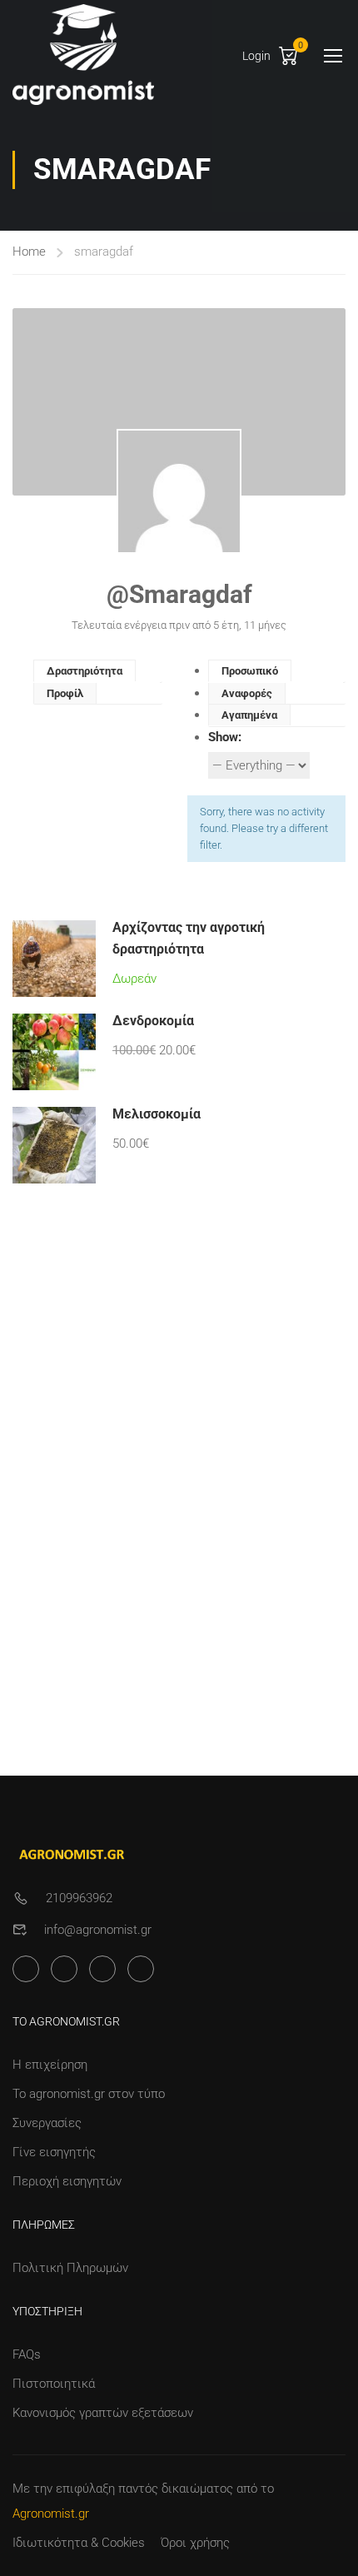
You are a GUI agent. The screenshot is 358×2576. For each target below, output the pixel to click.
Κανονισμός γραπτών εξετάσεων (103, 2413)
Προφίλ (65, 693)
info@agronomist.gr (98, 1930)
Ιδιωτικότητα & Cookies (79, 2543)
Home (29, 252)
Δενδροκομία (153, 1021)
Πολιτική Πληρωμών (70, 2268)
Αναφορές (247, 693)
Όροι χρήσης (195, 2543)
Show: (225, 737)
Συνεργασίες (47, 2123)
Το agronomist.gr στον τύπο (89, 2094)
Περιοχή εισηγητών (67, 2181)
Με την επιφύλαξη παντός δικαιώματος (123, 2489)
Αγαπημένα (249, 715)
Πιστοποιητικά (54, 2384)
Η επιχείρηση (50, 2065)
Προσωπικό (250, 671)
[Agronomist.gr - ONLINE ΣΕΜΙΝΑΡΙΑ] (83, 55)
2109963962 (79, 1898)
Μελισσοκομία (157, 1114)
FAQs (27, 2354)
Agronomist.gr (51, 2514)
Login (256, 56)
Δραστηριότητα (85, 671)
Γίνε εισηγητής (54, 2152)
